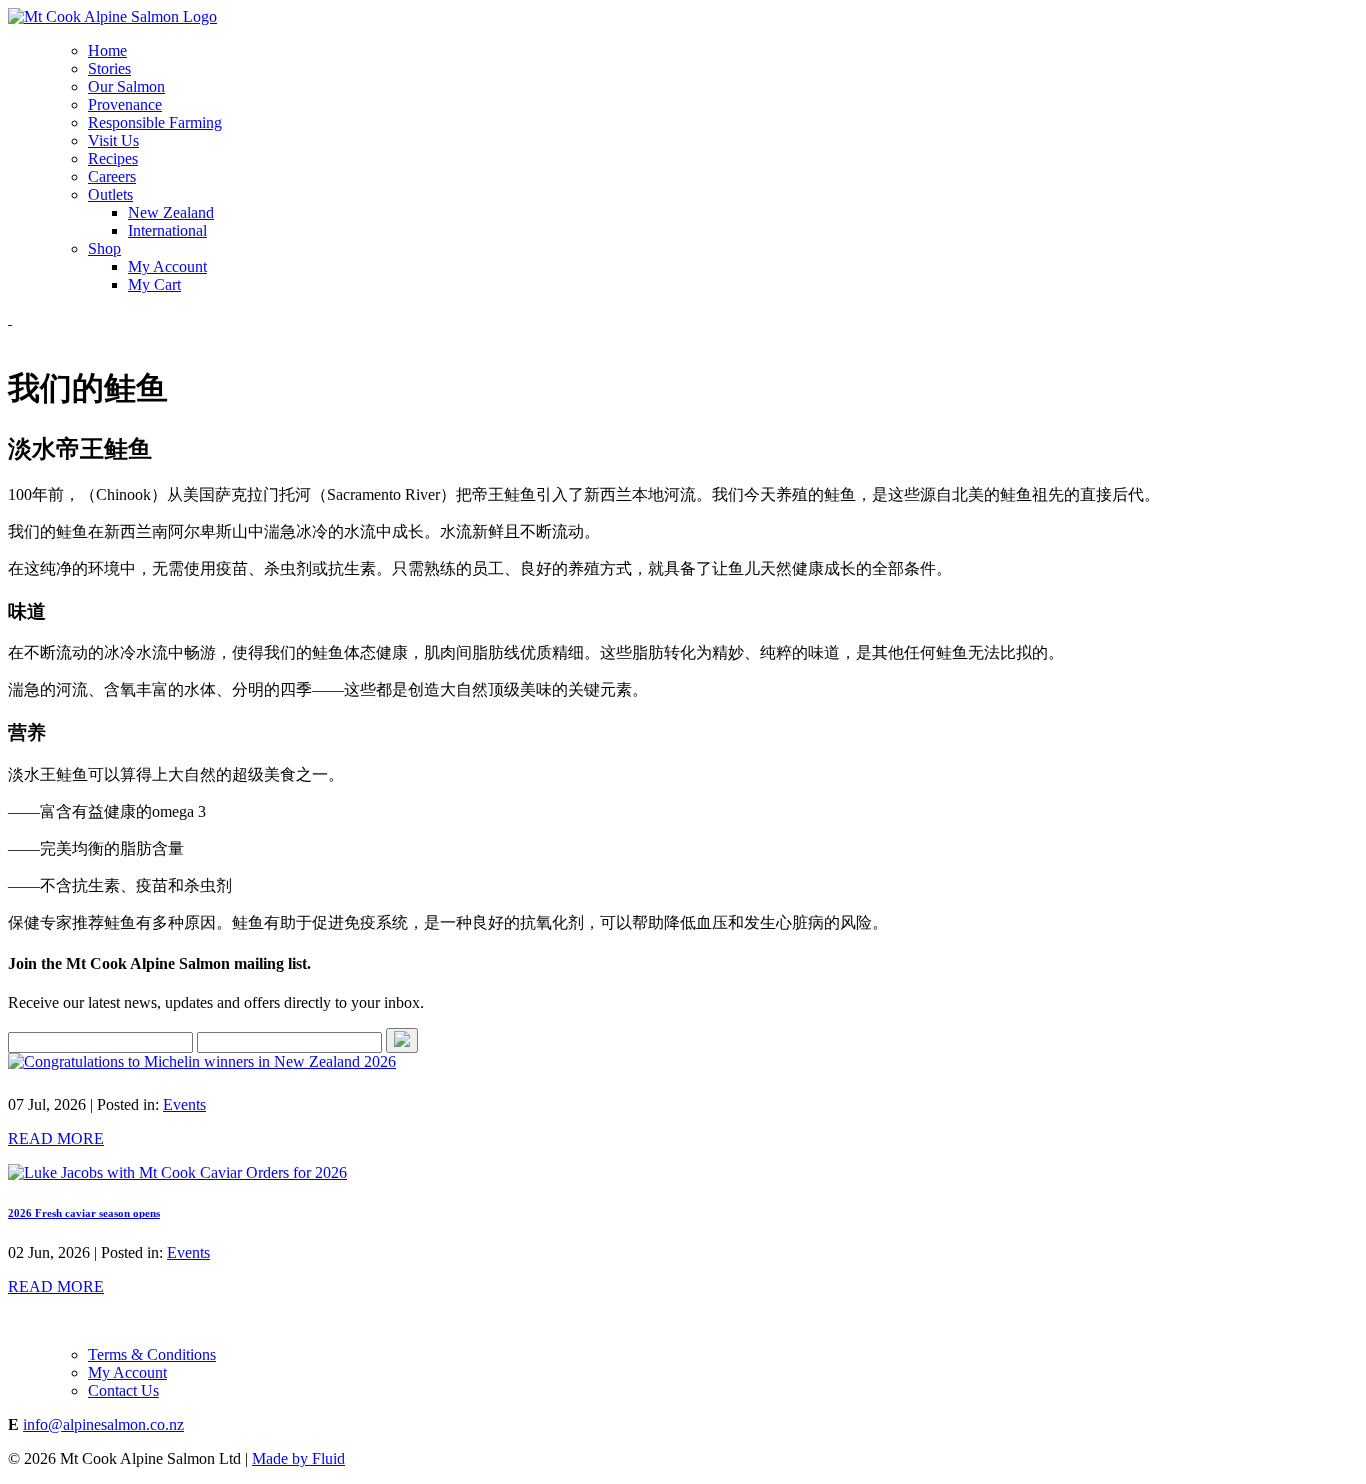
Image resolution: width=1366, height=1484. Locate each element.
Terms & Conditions (152, 1354)
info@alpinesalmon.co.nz (103, 1424)
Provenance (125, 104)
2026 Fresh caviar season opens (84, 1213)
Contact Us (123, 1390)
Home (107, 50)
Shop (104, 248)
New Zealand (171, 212)
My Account (167, 266)
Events (184, 1104)
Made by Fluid (298, 1458)
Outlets (110, 194)
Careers (112, 176)
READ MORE (56, 1138)
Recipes (113, 158)
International (167, 230)
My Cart (154, 284)
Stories (109, 68)
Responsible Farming (155, 122)
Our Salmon (126, 86)
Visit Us (113, 140)
